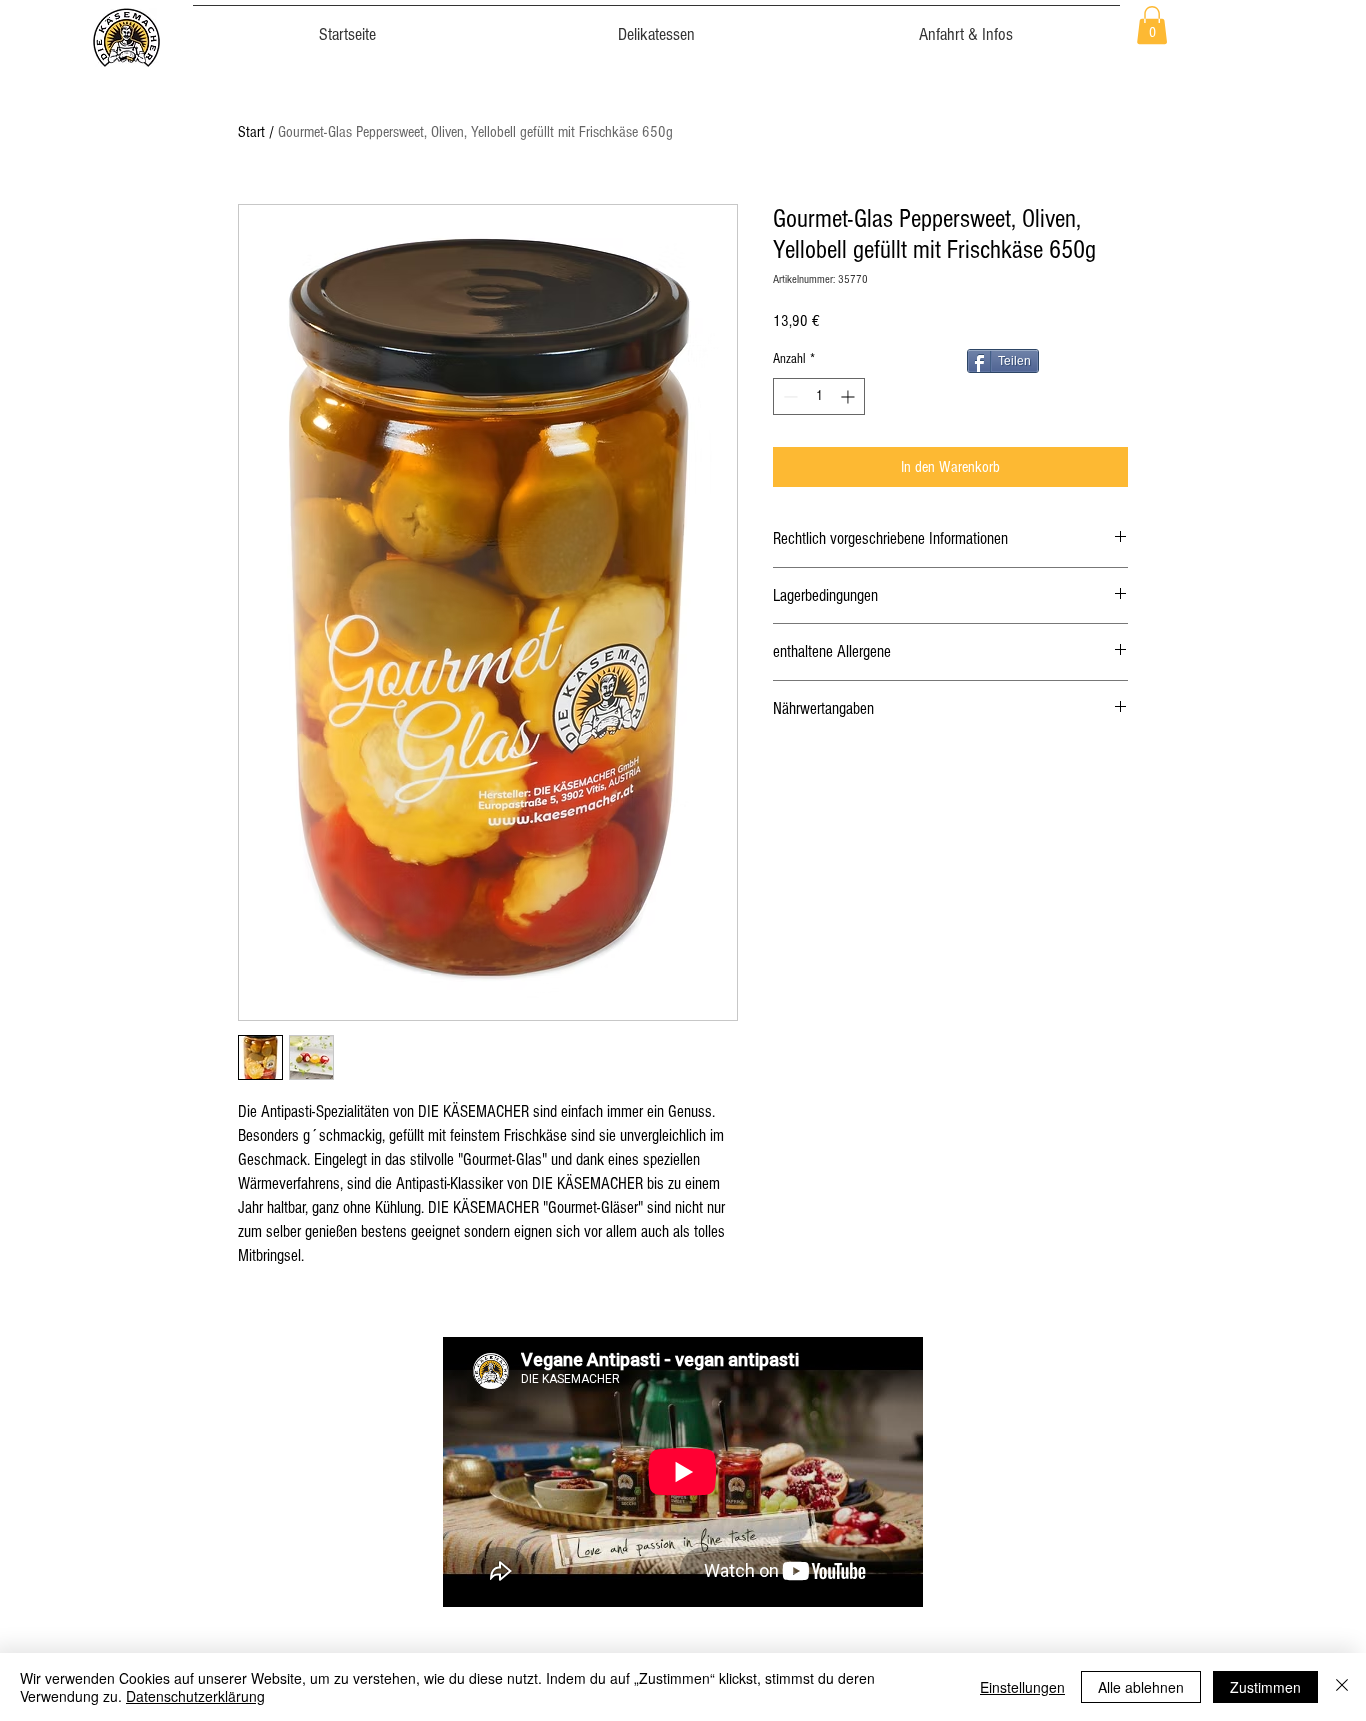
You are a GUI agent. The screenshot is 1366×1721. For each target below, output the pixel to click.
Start (251, 132)
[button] (1152, 25)
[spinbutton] (819, 396)
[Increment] (849, 396)
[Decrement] (788, 396)
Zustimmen (1265, 1687)
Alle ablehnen (1141, 1687)
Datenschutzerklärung (195, 1696)
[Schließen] (1342, 1687)
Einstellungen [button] (1022, 1687)
